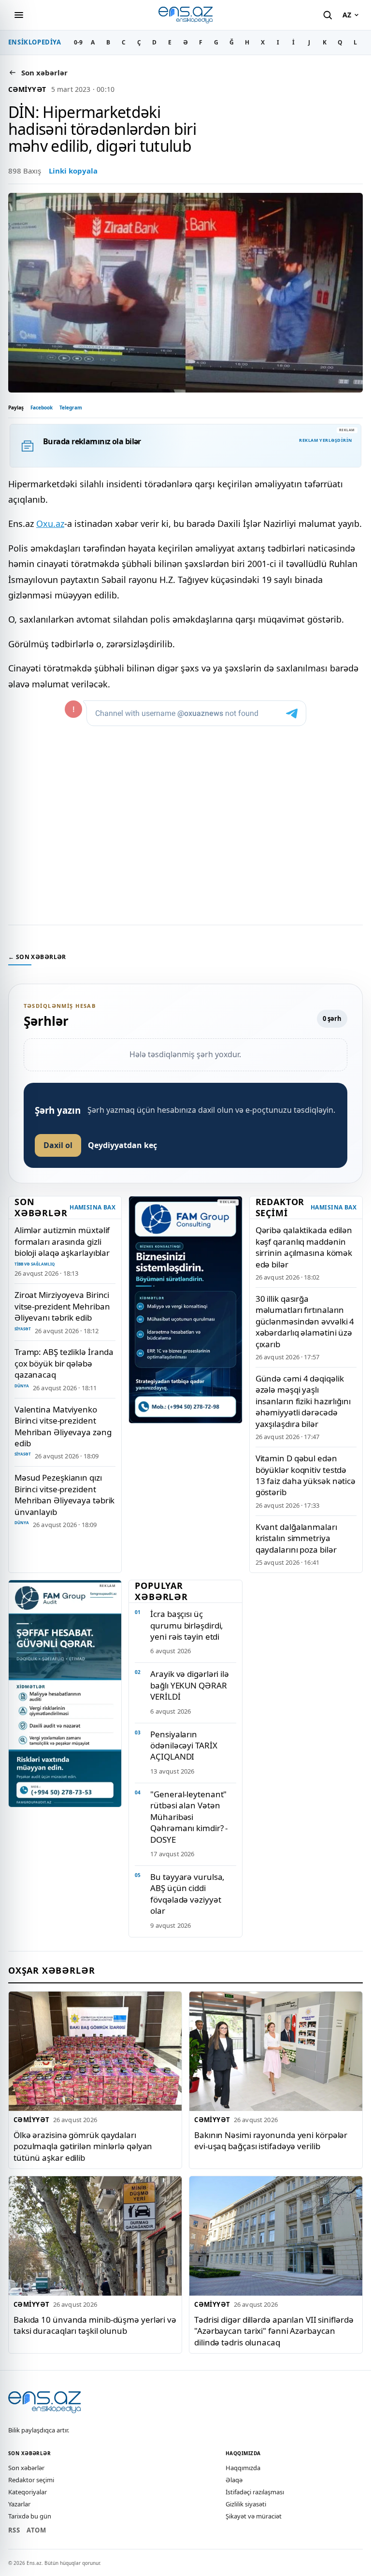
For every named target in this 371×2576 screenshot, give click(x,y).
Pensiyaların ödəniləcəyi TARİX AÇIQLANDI (184, 1746)
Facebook (42, 408)
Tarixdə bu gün (30, 2516)
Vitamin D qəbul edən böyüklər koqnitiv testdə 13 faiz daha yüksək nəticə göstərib (306, 1475)
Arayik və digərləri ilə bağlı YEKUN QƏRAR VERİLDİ (190, 1685)
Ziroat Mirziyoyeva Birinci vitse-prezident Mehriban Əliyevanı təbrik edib (62, 1306)
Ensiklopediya (35, 42)
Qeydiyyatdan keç (122, 1145)
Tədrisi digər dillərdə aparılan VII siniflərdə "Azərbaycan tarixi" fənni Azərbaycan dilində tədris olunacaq (274, 2331)
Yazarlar (19, 2504)
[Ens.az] (185, 15)
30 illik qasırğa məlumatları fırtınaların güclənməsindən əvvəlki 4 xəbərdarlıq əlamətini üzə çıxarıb (305, 1321)
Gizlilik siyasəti (246, 2504)
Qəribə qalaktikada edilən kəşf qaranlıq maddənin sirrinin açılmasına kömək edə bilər (304, 1247)
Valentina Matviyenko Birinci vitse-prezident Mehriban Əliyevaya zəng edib (63, 1426)
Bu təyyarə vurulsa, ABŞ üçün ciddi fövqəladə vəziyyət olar (187, 1894)
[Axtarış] (328, 15)
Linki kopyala (73, 171)
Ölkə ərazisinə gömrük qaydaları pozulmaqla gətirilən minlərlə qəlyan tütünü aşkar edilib (83, 2146)
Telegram (71, 408)
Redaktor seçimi (31, 2480)
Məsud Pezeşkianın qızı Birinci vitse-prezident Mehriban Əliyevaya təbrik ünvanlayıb (64, 1494)
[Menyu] (19, 15)
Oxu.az (50, 524)
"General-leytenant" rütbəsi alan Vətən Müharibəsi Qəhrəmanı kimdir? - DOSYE (189, 1817)
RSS (14, 2530)
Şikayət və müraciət (254, 2516)
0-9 (78, 42)
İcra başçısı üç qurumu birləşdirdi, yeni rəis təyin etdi (187, 1625)
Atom (36, 2530)
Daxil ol (58, 1145)
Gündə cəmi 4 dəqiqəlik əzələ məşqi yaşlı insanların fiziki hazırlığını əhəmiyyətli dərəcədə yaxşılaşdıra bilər (303, 1401)
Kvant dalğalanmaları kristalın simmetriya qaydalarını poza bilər (296, 1538)
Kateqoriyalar (28, 2492)
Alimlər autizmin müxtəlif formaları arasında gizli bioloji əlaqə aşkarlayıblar (62, 1241)
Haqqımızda (243, 2468)
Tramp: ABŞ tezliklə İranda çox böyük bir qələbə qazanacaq (64, 1363)
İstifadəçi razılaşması (255, 2492)
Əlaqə (234, 2480)
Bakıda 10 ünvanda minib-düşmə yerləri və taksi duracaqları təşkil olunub (95, 2325)
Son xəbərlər (26, 2468)
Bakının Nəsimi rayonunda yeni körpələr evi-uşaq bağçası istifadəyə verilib (271, 2140)
